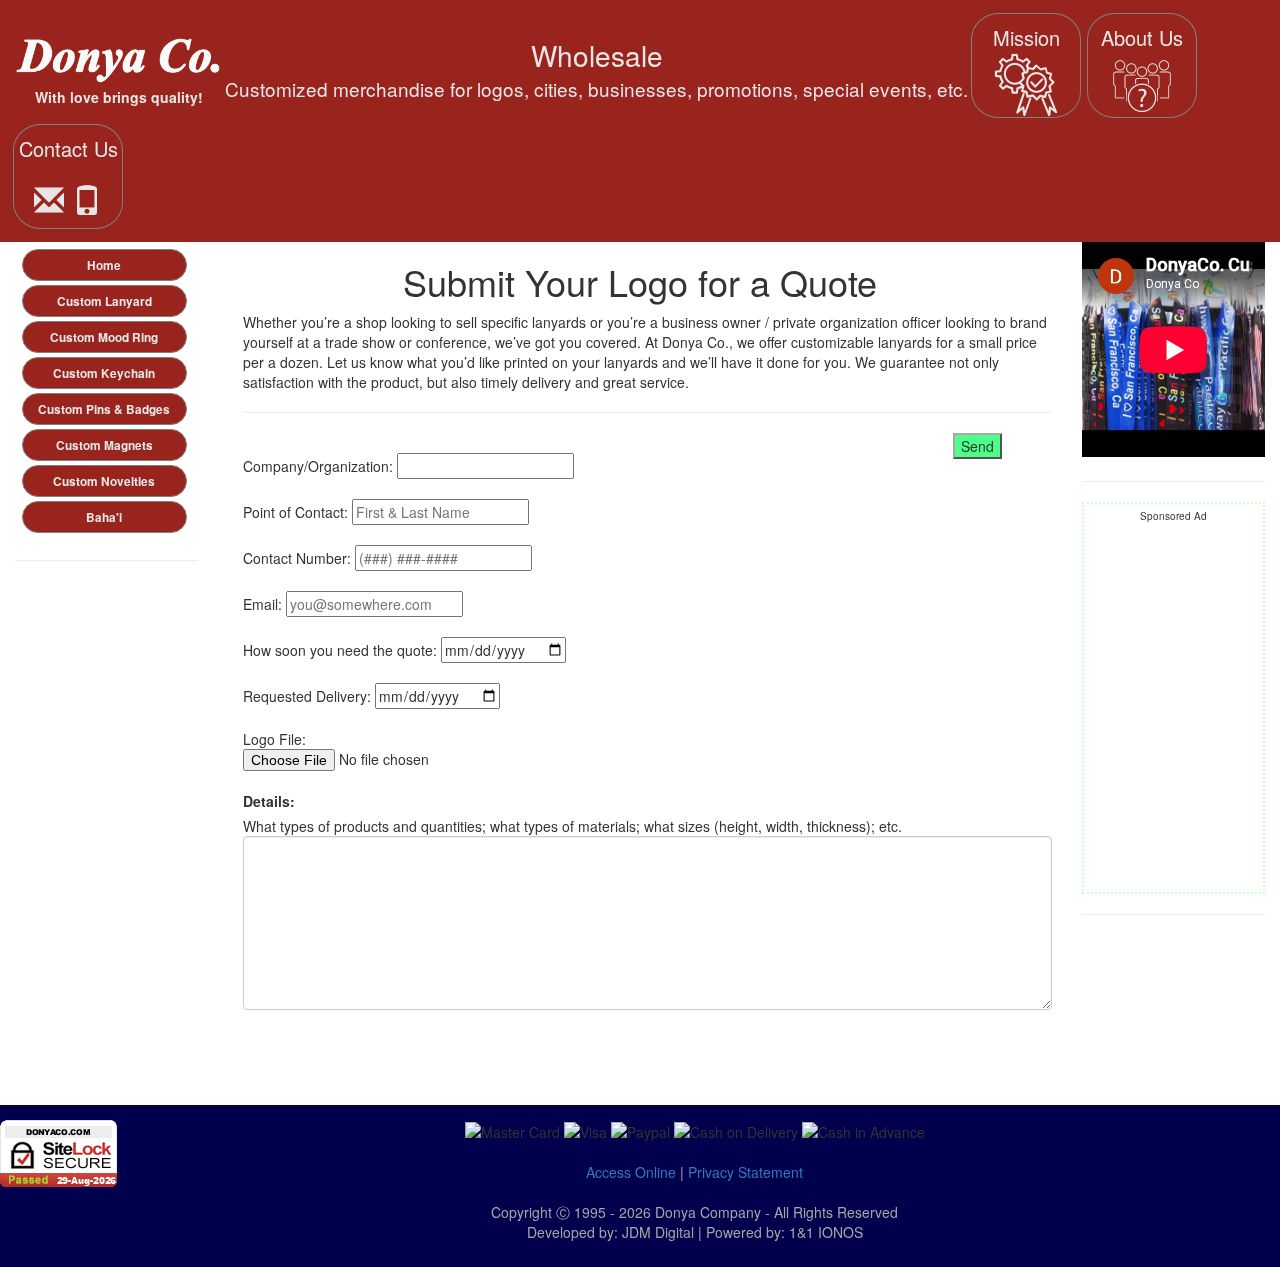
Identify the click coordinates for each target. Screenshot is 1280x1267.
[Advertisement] (1173, 708)
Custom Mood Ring (104, 337)
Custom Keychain (104, 373)
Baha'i (104, 517)
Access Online (631, 1172)
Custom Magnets (104, 445)
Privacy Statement (745, 1172)
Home (104, 265)
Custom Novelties (104, 481)
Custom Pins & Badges (104, 409)
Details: (269, 801)
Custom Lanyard (104, 301)
